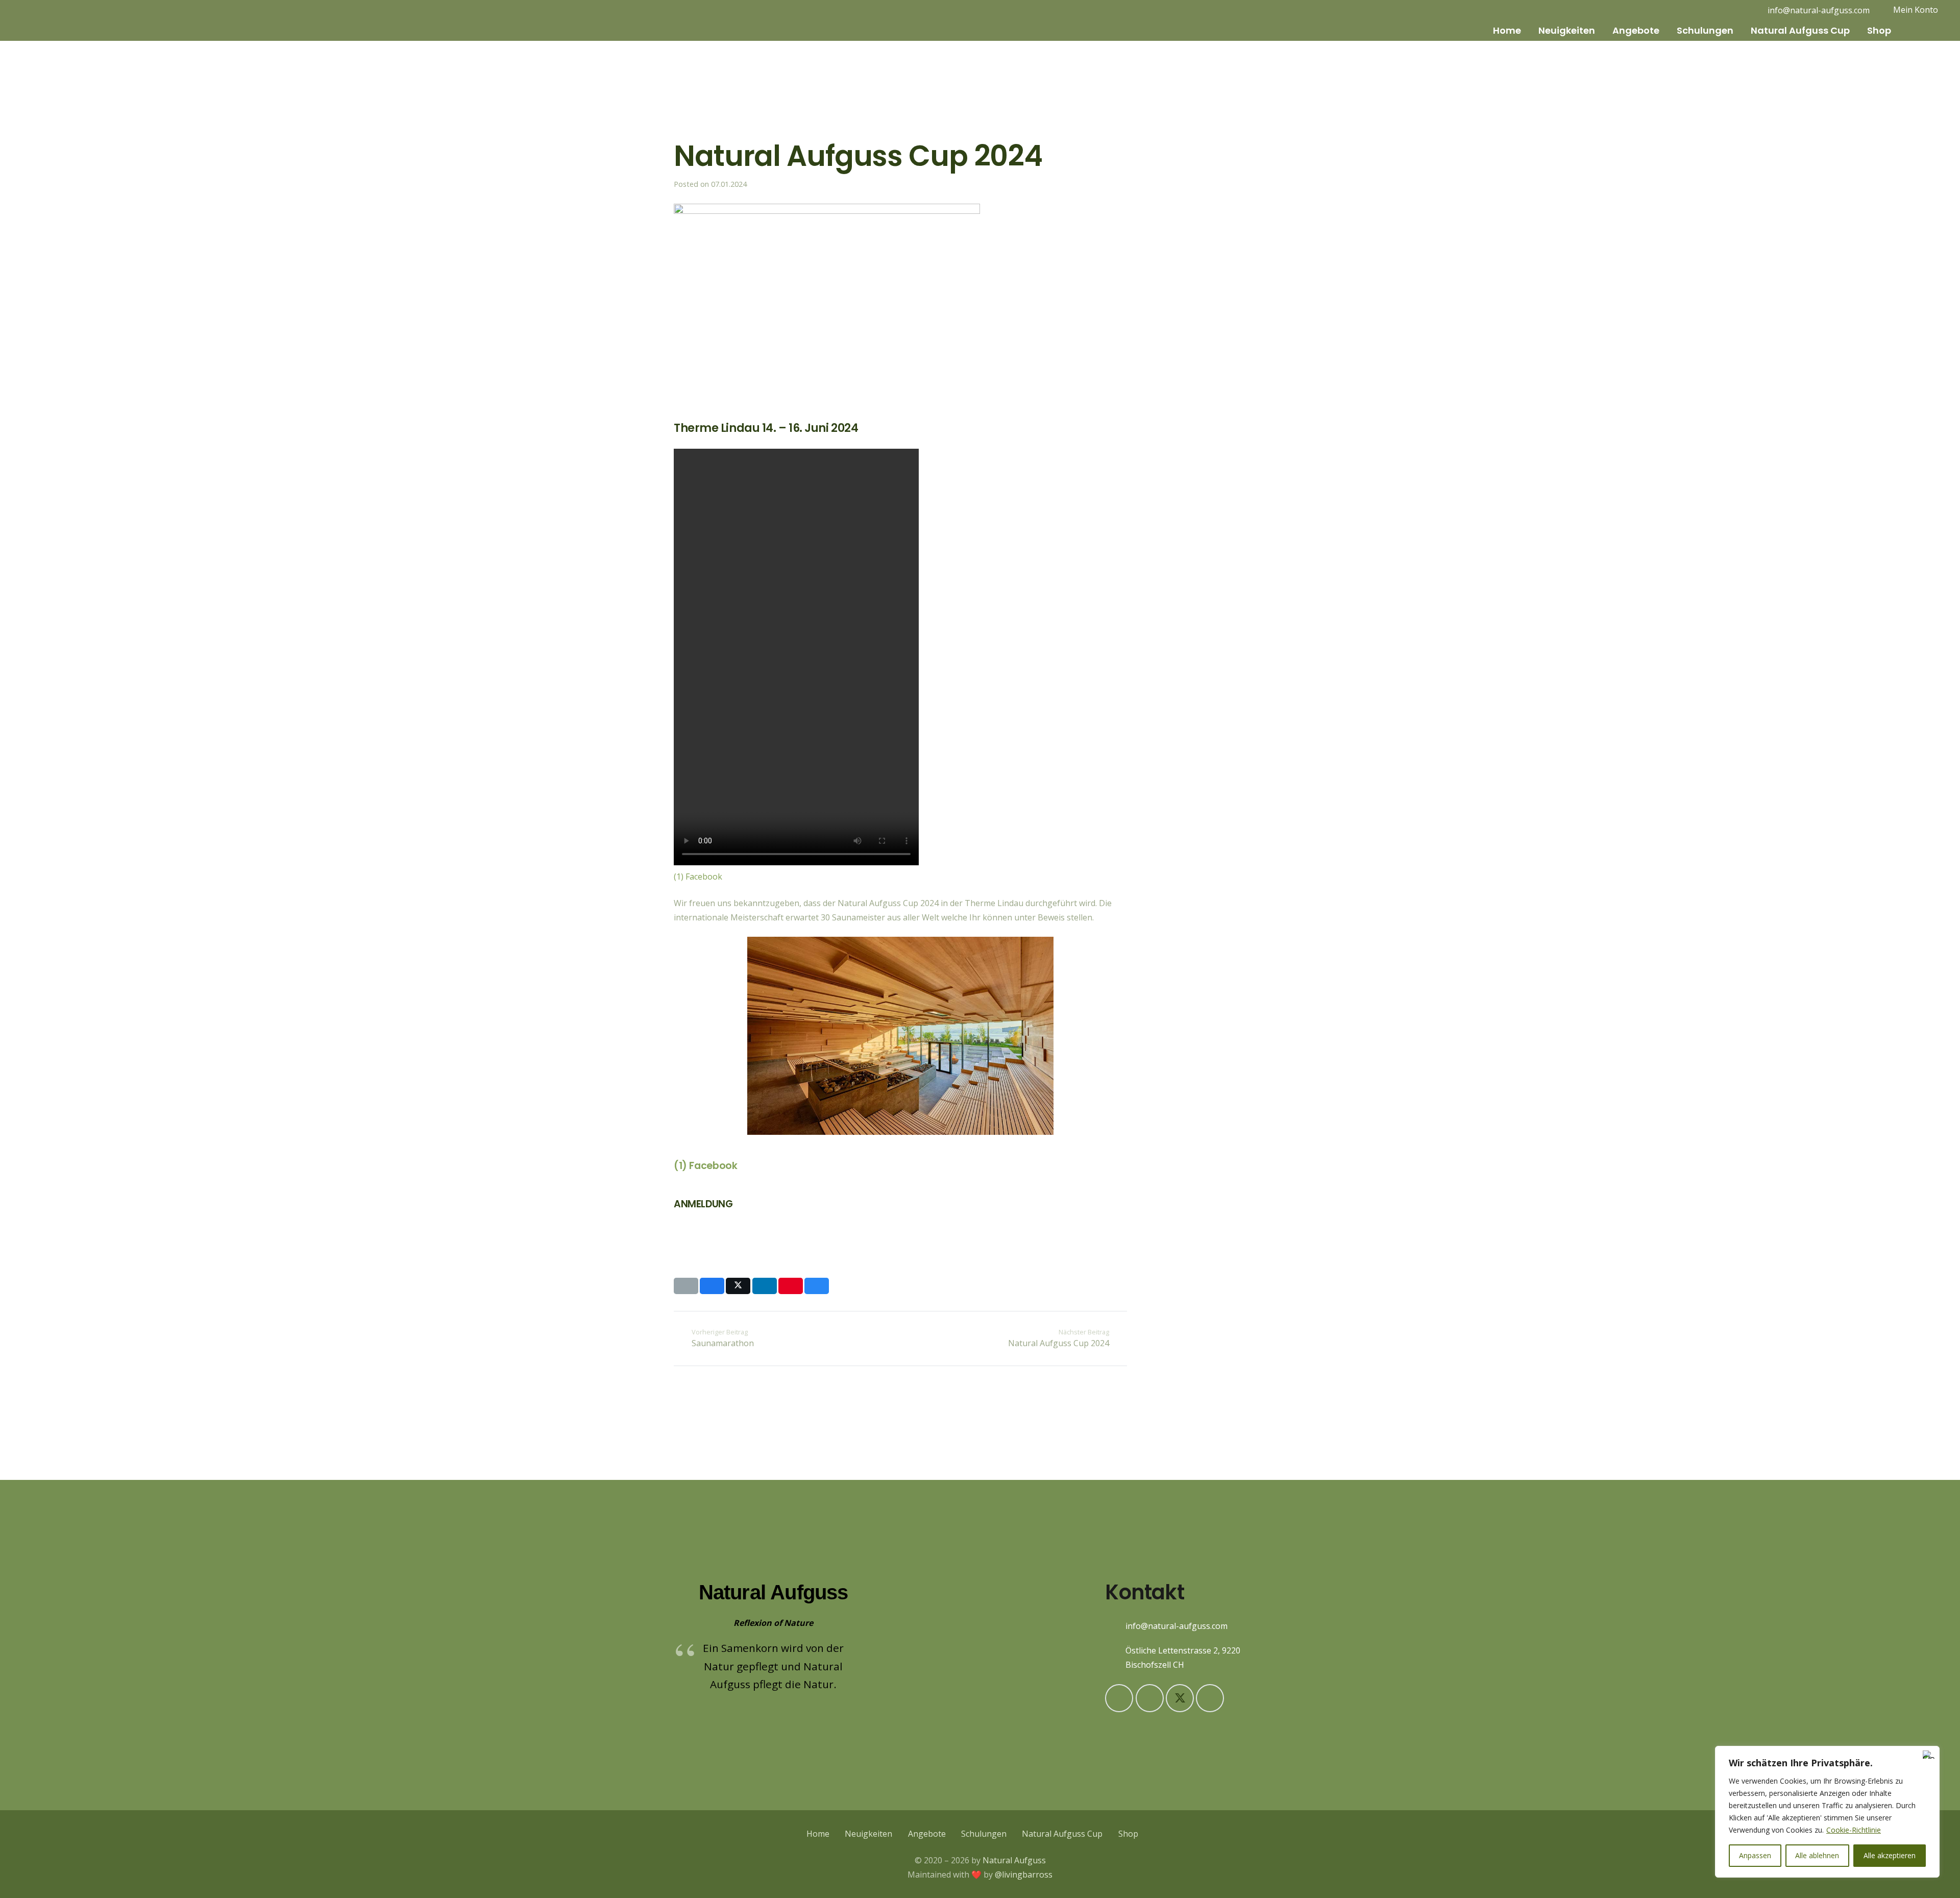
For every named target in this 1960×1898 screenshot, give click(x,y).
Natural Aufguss (1014, 1860)
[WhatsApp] (1210, 1698)
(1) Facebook (698, 877)
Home (818, 1834)
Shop (1128, 1834)
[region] (1827, 1812)
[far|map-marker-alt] (1115, 1658)
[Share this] (712, 1286)
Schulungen (984, 1834)
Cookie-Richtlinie (1854, 1830)
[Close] (1929, 1755)
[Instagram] (1722, 10)
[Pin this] (791, 1286)
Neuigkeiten (868, 1834)
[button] (1528, 31)
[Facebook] (1738, 10)
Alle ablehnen (1817, 1855)
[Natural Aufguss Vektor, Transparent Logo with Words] (62, 20)
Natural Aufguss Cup (1062, 1834)
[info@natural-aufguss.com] (1115, 1626)
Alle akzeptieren (1890, 1855)
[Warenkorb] (1911, 31)
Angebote (927, 1834)
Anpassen (1755, 1855)
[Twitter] (1180, 1698)
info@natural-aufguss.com (1177, 1626)
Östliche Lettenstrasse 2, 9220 (1183, 1650)
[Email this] (686, 1286)
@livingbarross (1024, 1875)
